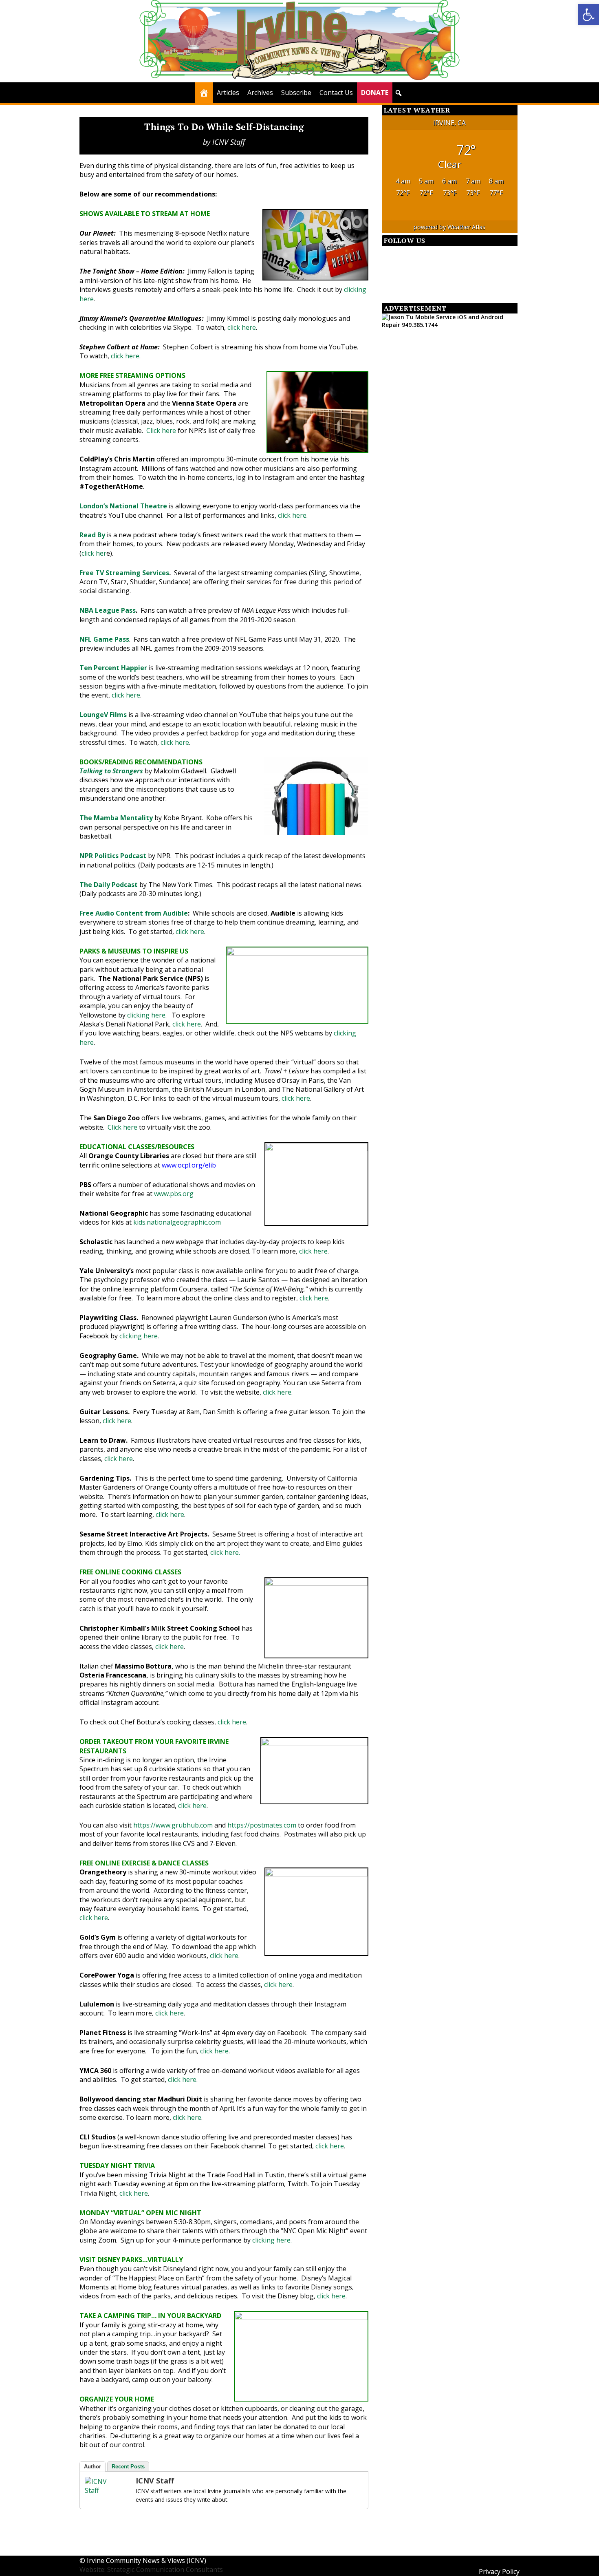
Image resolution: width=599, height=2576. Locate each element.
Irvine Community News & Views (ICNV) (146, 2561)
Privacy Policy (499, 2572)
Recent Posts (128, 2467)
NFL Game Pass (104, 639)
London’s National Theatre (123, 506)
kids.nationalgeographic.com (177, 1222)
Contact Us (336, 93)
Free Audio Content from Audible (134, 913)
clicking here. (272, 2240)
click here (242, 327)
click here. (226, 1552)
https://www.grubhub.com (173, 1825)
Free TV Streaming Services (124, 573)
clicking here (146, 1015)
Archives (260, 93)
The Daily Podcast (109, 885)
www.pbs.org (174, 1194)
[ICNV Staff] (101, 2490)
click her (94, 553)
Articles (228, 93)
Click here (161, 430)
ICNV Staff (229, 142)
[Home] (204, 93)
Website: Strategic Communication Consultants (151, 2569)
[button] (399, 93)
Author (92, 2467)
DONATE (375, 93)
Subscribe (296, 93)
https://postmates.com (262, 1825)
